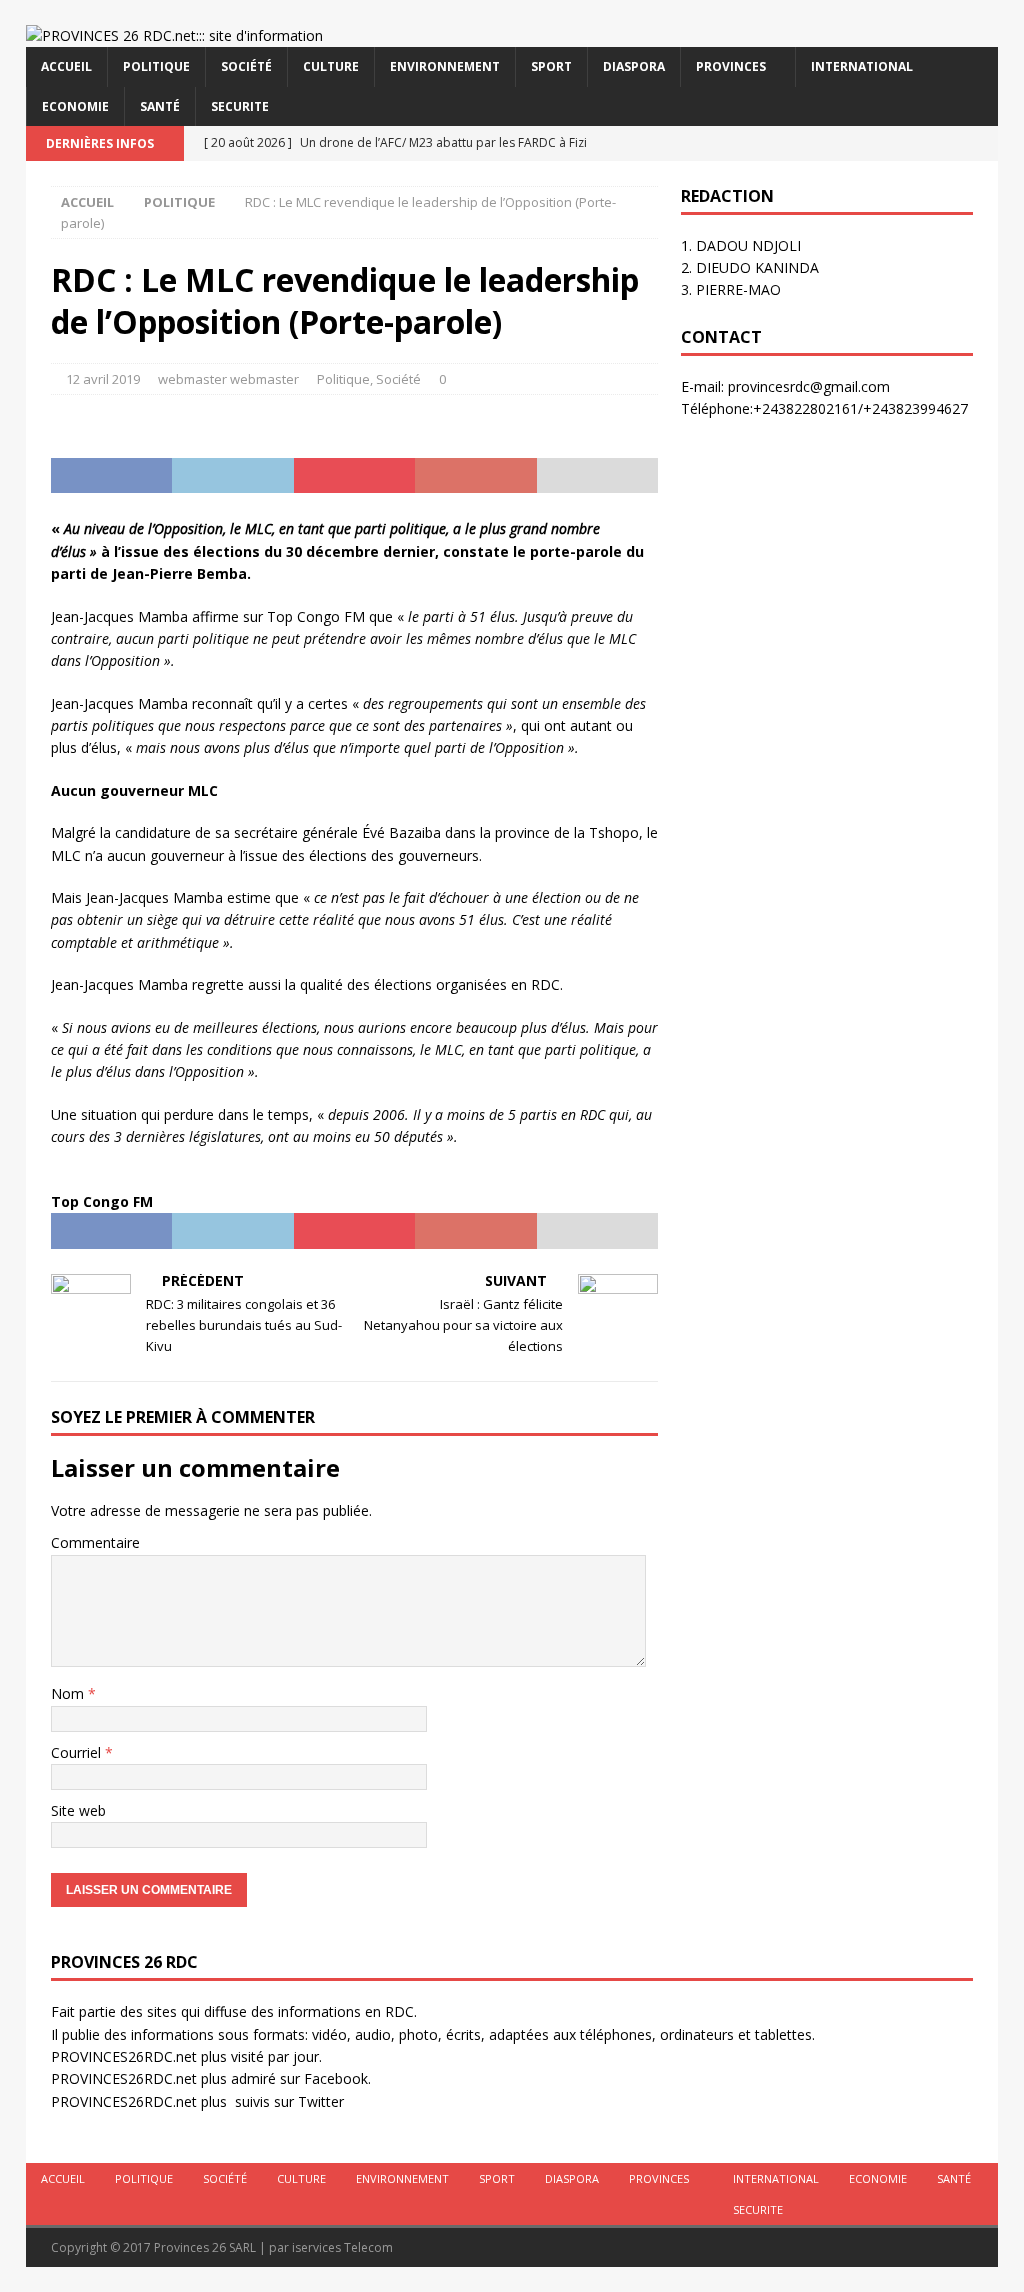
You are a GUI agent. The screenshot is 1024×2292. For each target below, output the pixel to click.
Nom (69, 1693)
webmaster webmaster (228, 379)
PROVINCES (731, 66)
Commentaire (95, 1542)
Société (246, 66)
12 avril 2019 (103, 379)
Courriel (78, 1752)
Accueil (66, 66)
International (862, 66)
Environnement (445, 66)
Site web (78, 1810)
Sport (551, 66)
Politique (156, 66)
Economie (75, 106)
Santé (160, 106)
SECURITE (240, 106)
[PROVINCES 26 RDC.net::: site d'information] (174, 35)
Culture (331, 66)
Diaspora (634, 66)
